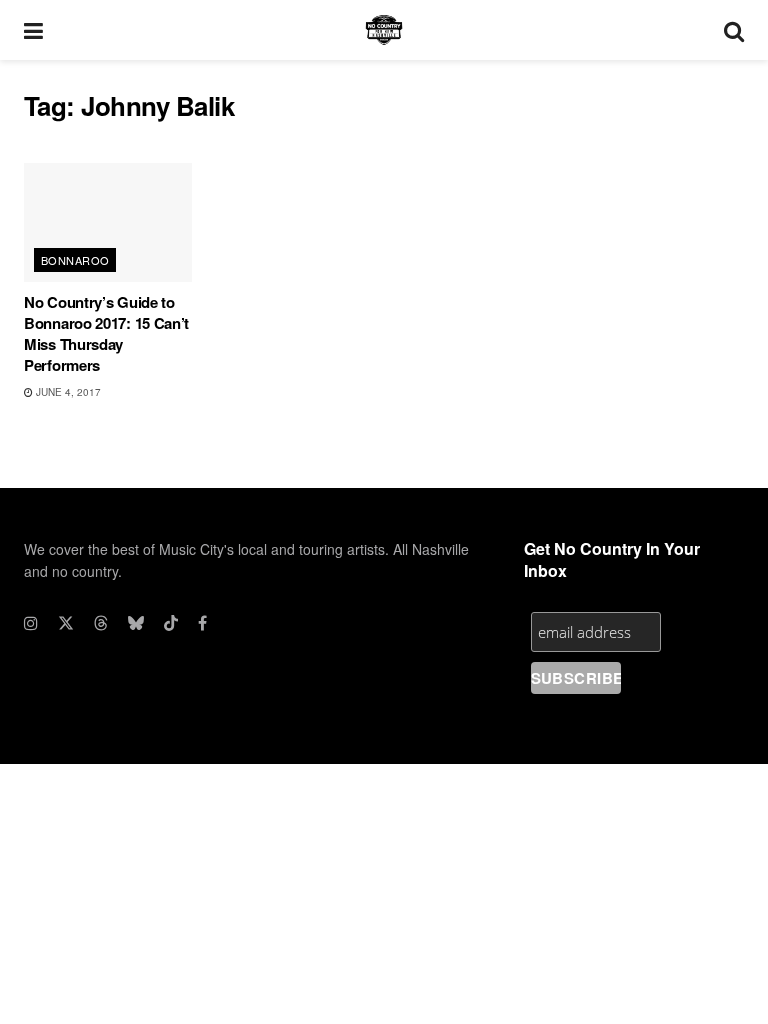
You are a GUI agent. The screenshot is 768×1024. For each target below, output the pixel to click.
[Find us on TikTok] (171, 623)
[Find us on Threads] (101, 623)
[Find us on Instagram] (31, 623)
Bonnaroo (75, 260)
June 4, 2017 (67, 392)
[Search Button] (734, 30)
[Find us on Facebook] (202, 623)
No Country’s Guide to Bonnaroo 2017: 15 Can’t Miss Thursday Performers (106, 333)
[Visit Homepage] (384, 30)
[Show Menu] (33, 30)
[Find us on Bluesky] (136, 623)
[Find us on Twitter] (66, 623)
